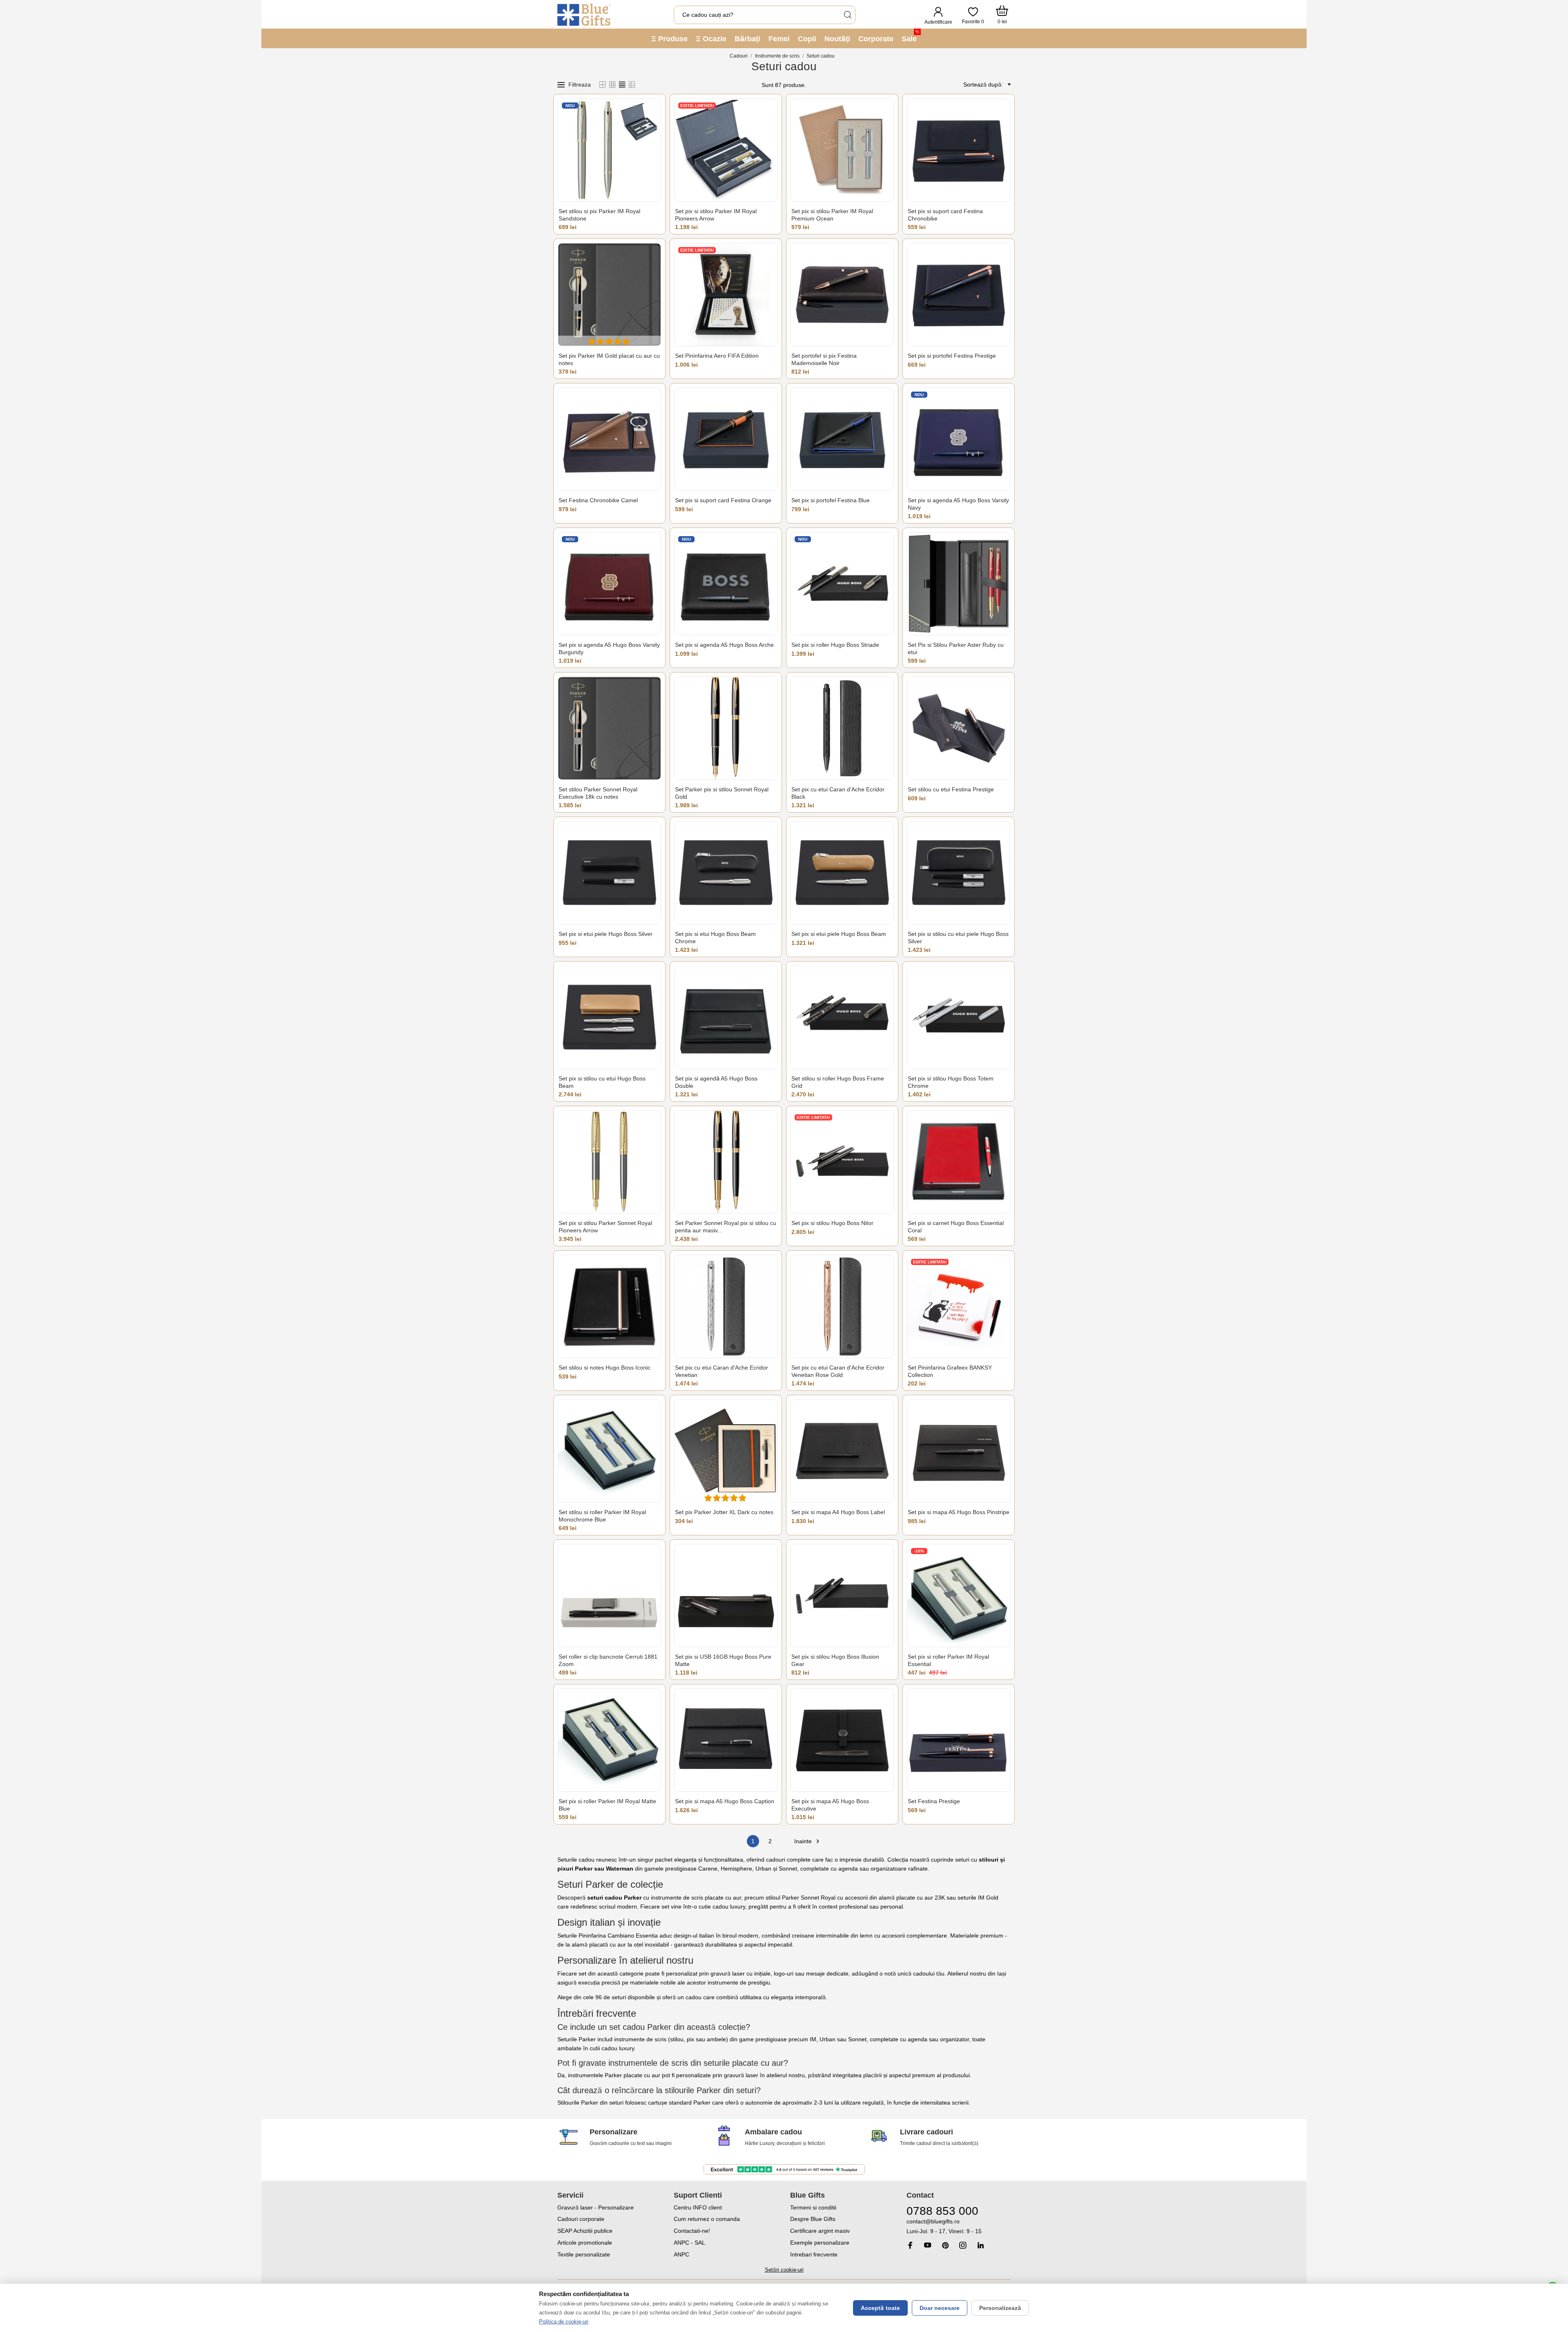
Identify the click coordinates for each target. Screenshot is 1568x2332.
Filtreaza (580, 85)
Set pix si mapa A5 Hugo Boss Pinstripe (959, 1512)
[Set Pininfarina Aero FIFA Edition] (726, 295)
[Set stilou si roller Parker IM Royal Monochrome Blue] (609, 1451)
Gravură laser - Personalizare (596, 2207)
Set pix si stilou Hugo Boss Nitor (832, 1223)
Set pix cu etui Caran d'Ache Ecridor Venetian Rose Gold (838, 1371)
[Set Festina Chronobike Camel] (609, 439)
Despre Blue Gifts (813, 2219)
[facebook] (910, 2245)
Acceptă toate (880, 2308)
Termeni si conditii (813, 2207)
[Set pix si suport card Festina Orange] (726, 439)
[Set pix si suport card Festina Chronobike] (959, 150)
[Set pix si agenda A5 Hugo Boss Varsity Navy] (959, 439)
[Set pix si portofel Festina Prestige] (959, 295)
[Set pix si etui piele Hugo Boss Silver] (609, 873)
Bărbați (747, 39)
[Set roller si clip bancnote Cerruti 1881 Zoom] (609, 1596)
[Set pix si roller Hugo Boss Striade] (842, 584)
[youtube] (928, 2245)
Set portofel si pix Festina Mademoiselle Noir (824, 359)
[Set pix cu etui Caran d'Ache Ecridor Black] (842, 728)
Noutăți (837, 39)
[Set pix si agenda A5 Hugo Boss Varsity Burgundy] (609, 584)
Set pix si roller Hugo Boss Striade (835, 645)
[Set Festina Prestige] (959, 1740)
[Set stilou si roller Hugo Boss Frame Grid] (842, 1017)
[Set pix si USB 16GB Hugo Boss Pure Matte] (726, 1596)
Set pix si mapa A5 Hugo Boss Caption (725, 1801)
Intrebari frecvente (814, 2254)
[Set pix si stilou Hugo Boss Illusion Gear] (842, 1596)
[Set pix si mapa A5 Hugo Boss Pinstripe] (959, 1451)
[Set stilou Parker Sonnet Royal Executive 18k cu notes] (609, 728)
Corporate (876, 39)
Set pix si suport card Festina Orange (723, 500)
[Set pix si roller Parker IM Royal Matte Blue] (609, 1740)
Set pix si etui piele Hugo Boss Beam (839, 934)
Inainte (808, 1841)
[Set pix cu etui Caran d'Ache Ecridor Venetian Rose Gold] (842, 1306)
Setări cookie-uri (784, 2270)
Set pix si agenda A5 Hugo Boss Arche (724, 645)
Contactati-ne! (692, 2231)
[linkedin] (980, 2245)
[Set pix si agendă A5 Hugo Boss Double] (726, 1017)
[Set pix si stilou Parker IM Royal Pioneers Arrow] (726, 150)
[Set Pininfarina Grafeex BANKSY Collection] (959, 1306)
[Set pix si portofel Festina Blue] (842, 439)
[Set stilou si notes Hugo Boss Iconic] (609, 1306)
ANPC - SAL (689, 2243)
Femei (779, 39)
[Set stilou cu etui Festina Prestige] (959, 728)
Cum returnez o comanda (707, 2219)
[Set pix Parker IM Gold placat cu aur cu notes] (609, 295)
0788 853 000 (942, 2211)
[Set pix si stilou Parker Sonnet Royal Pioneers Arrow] (609, 1162)
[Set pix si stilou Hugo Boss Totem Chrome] (959, 1017)
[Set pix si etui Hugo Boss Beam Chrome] (726, 873)
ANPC (682, 2254)
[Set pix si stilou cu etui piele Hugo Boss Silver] (959, 873)
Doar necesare (940, 2308)
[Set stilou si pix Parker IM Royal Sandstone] (609, 150)
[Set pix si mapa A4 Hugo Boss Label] (842, 1451)
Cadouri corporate (581, 2219)
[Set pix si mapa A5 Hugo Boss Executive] (842, 1740)
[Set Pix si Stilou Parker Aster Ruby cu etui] (959, 584)
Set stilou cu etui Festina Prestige (951, 789)
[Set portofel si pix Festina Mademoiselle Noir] (842, 295)
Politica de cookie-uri (564, 2322)
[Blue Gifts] (584, 15)
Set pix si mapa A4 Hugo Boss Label (838, 1512)
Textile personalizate (584, 2254)
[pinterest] (945, 2245)
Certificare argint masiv (820, 2231)
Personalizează (1000, 2308)
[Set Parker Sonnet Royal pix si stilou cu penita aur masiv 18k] (726, 1162)
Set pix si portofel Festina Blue (831, 500)
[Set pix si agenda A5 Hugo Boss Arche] (726, 584)
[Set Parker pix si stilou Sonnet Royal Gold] (726, 728)
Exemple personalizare (820, 2243)
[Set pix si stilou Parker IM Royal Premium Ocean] (842, 150)
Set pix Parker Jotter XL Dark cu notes (724, 1512)
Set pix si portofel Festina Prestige (952, 356)
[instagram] (963, 2245)
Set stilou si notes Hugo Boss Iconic (605, 1368)
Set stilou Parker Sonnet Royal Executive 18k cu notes (598, 793)
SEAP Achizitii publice (585, 2231)
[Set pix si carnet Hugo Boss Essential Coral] (959, 1162)
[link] (959, 2226)
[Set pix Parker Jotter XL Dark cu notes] (726, 1451)
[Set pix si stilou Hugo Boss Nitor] (842, 1162)
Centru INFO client (698, 2207)
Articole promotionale (585, 2243)
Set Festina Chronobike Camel (598, 500)
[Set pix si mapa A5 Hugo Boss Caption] (726, 1740)
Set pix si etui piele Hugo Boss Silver (606, 934)
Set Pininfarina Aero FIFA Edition (717, 356)
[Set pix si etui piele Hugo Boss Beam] (842, 873)
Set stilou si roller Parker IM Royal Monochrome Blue (602, 1516)
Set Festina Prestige (934, 1801)
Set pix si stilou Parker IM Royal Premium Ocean (832, 215)
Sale (910, 36)
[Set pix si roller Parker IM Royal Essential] (959, 1596)
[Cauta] (847, 15)
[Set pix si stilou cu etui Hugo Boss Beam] (609, 1017)
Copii (807, 39)
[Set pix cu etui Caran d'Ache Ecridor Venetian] (726, 1306)
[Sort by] (1008, 85)
